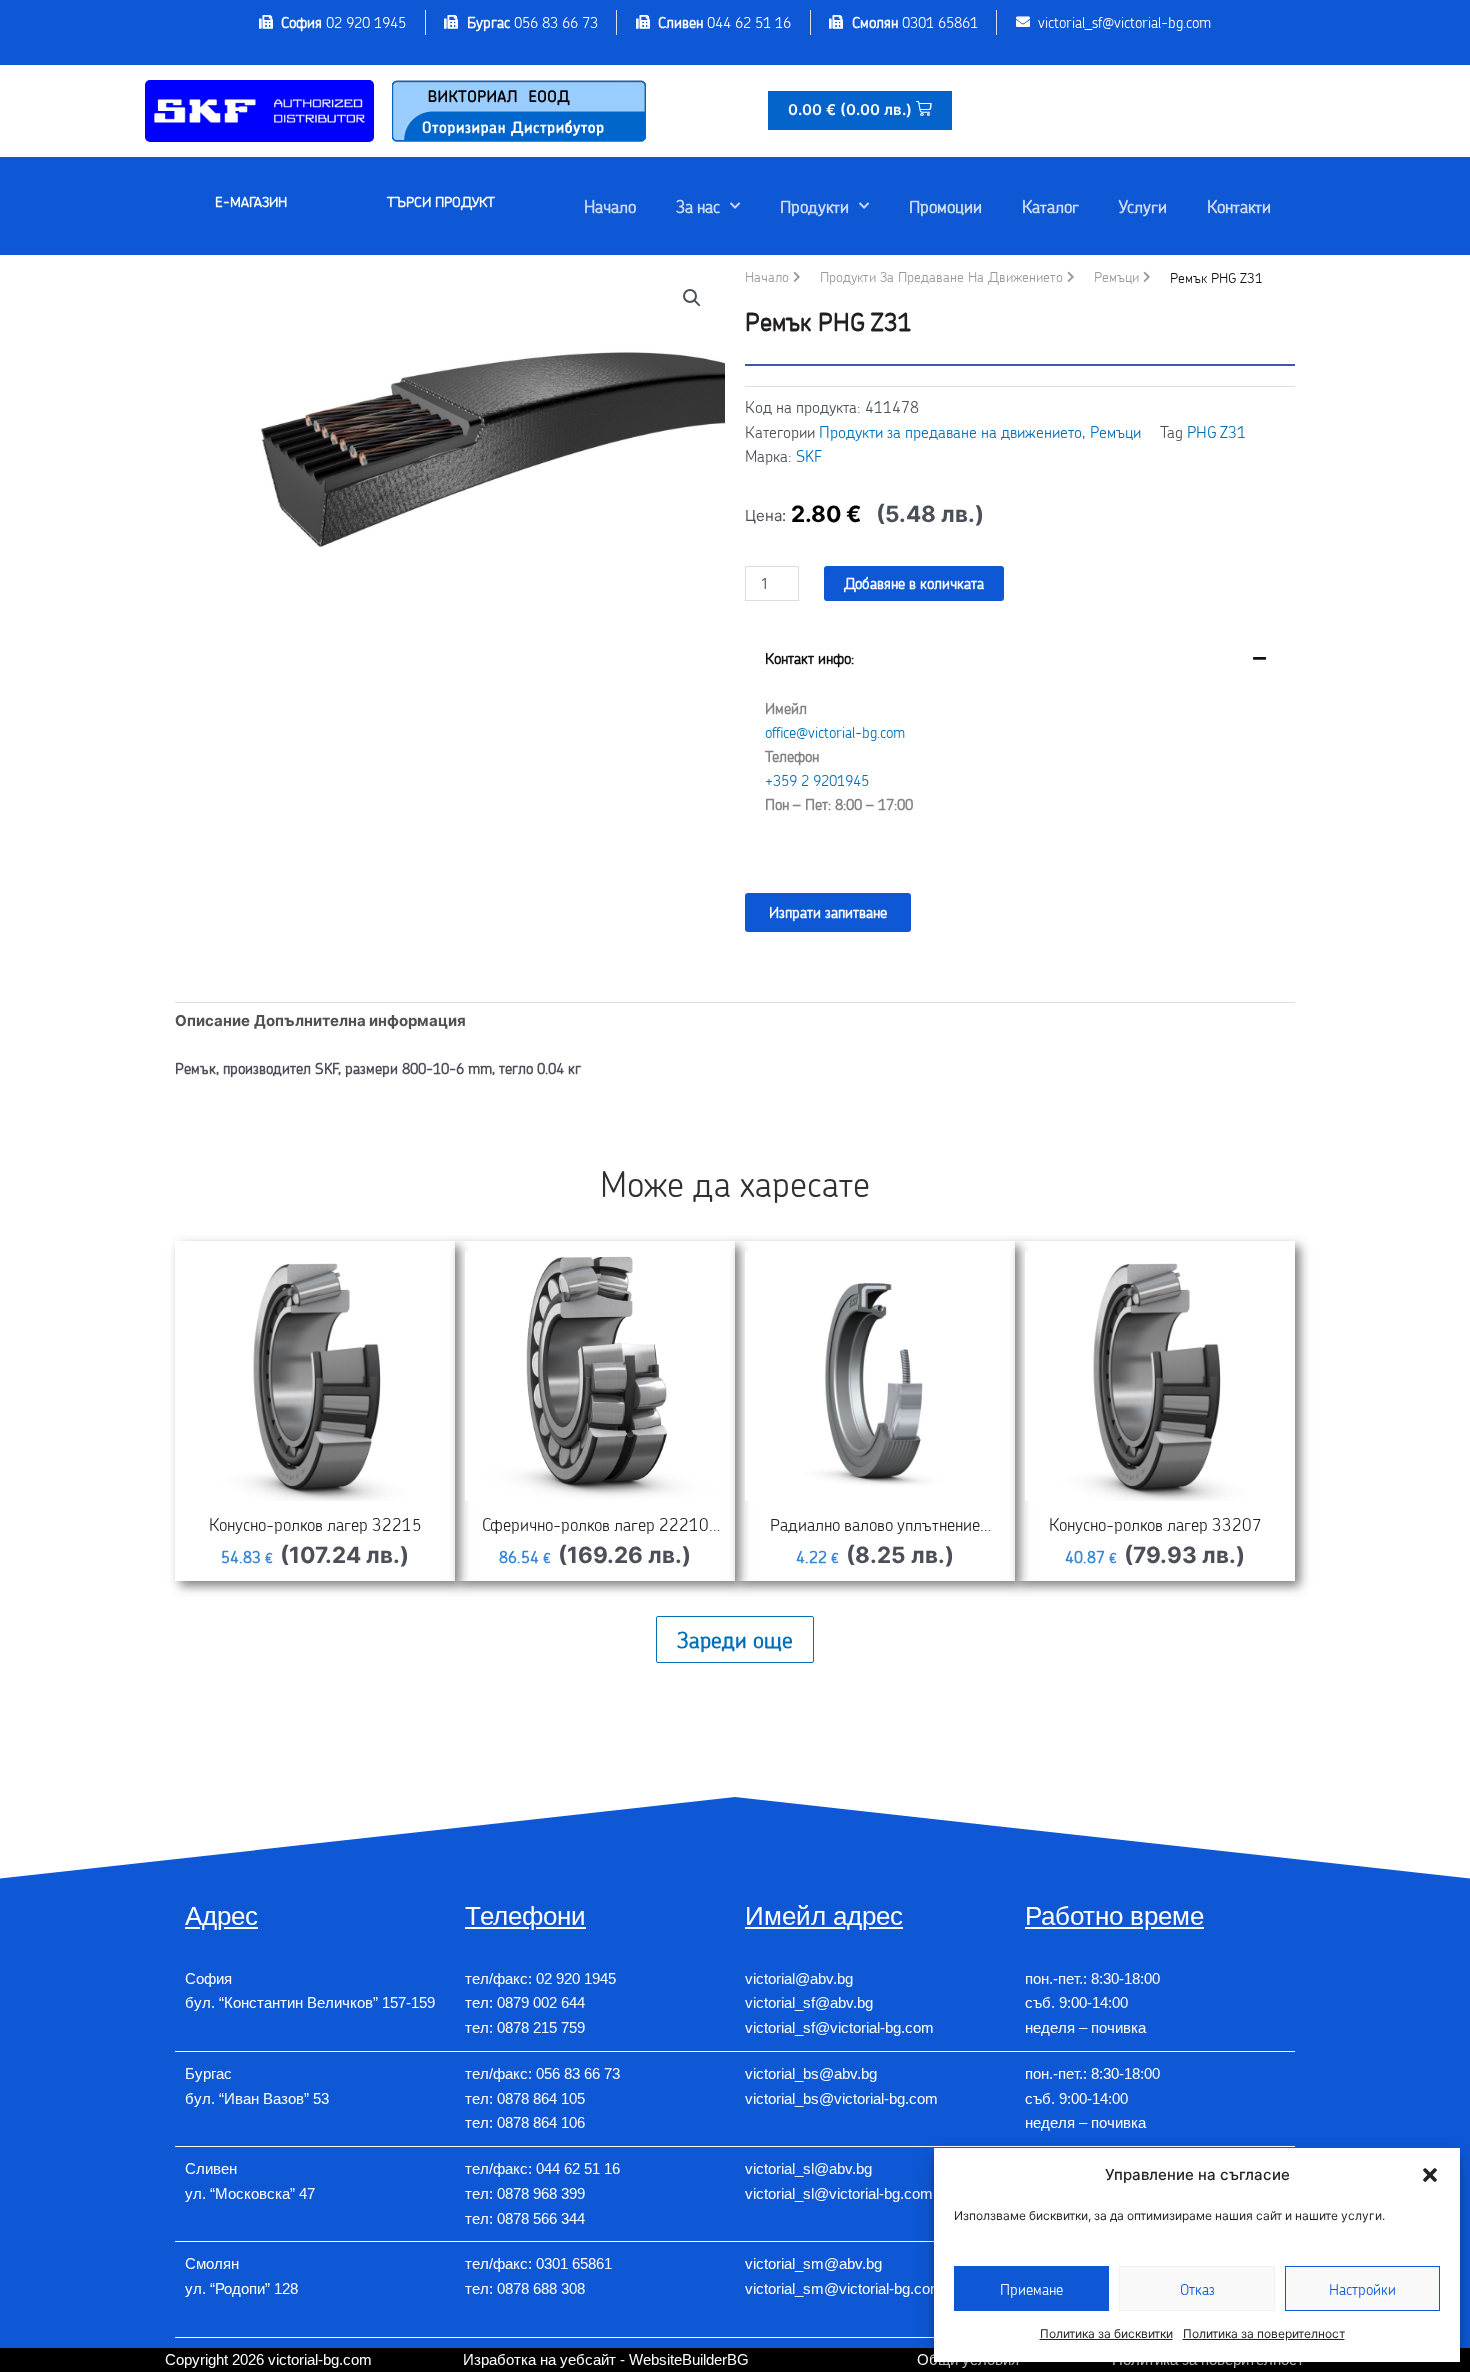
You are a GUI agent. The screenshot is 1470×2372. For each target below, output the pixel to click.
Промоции (945, 206)
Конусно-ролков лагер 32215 (315, 1524)
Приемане (1031, 2289)
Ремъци (1116, 276)
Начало (610, 206)
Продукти (814, 206)
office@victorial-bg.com (835, 732)
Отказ (1197, 2289)
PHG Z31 (1216, 431)
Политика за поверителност (1264, 2333)
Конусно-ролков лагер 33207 (1155, 1524)
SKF (809, 455)
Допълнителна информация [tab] (360, 1020)
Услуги (1143, 206)
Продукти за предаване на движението (941, 276)
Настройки (1362, 2289)
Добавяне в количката (914, 583)
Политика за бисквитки (1106, 2333)
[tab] (1020, 746)
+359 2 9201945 (817, 780)
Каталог (1050, 206)
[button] (1430, 2175)
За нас (698, 206)
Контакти (1239, 206)
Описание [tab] (212, 1020)
